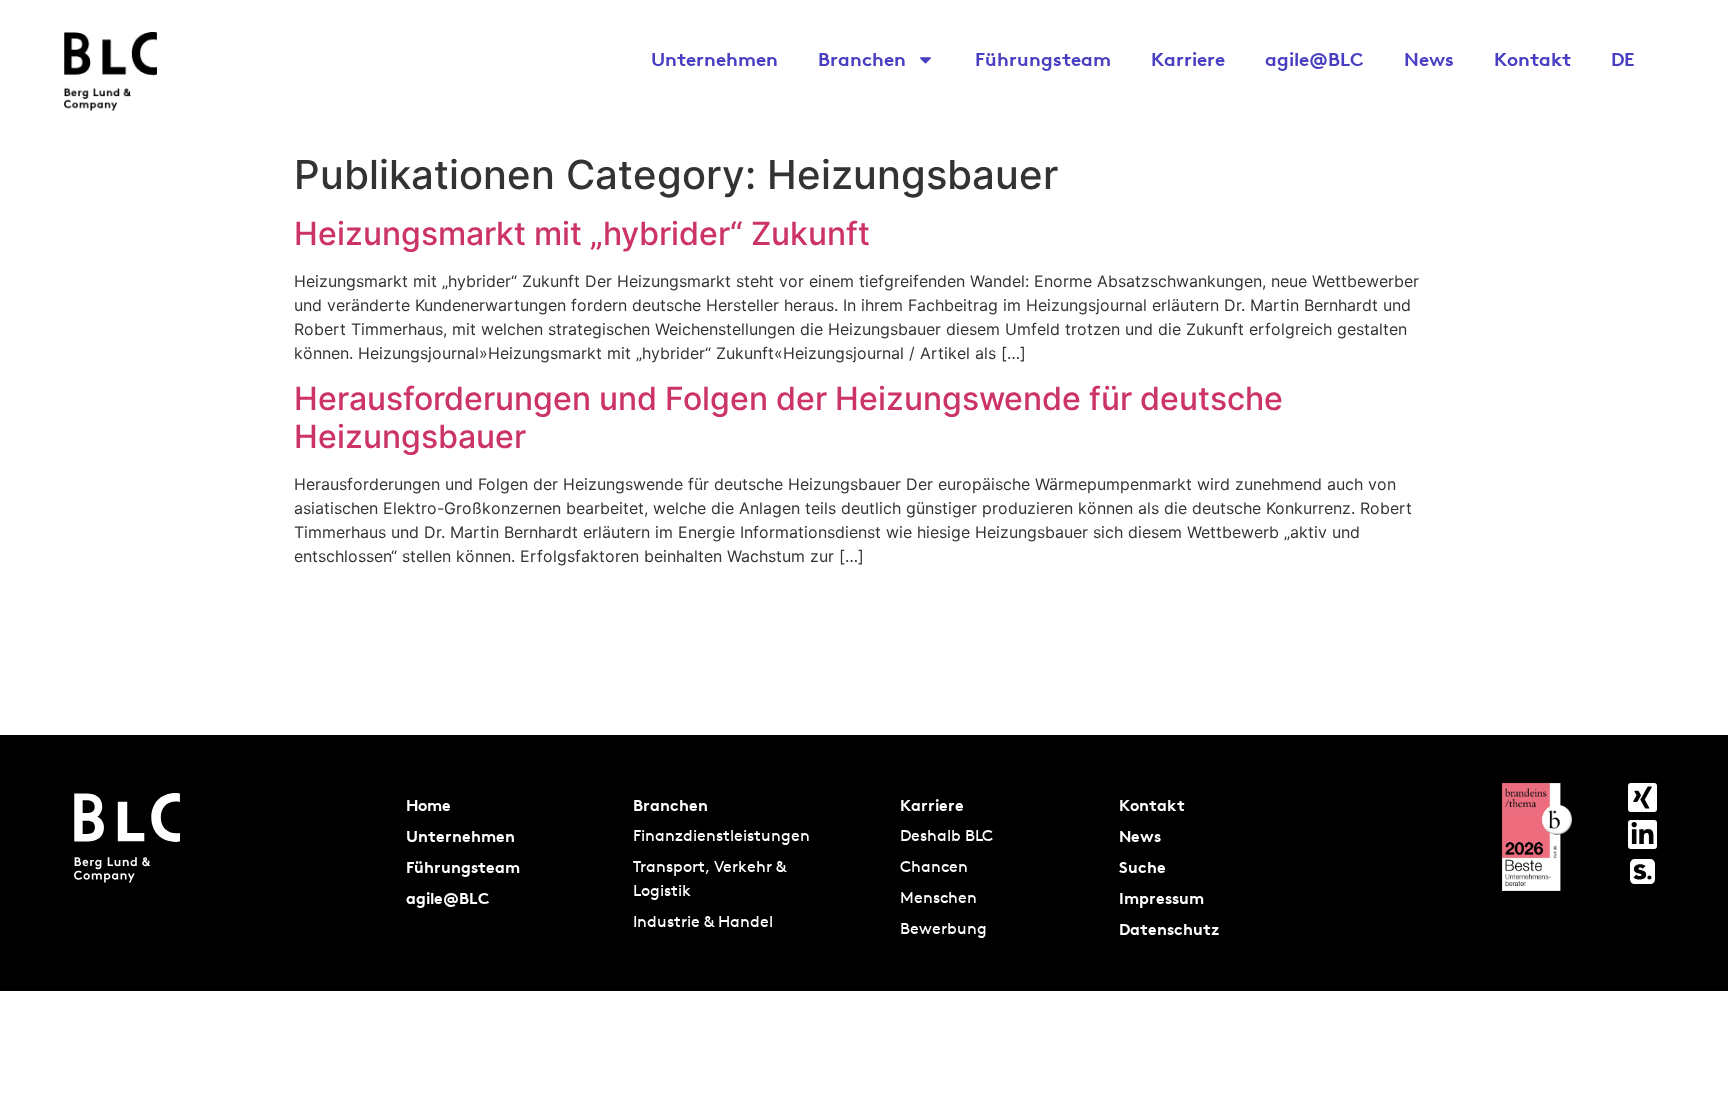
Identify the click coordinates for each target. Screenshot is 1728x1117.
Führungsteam (1043, 59)
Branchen (862, 59)
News (1429, 59)
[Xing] (1642, 797)
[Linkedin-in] (1642, 834)
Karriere (1188, 59)
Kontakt (1532, 59)
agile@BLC (1314, 59)
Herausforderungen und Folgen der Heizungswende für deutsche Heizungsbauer (788, 417)
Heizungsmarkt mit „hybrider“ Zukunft (582, 233)
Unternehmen (714, 59)
